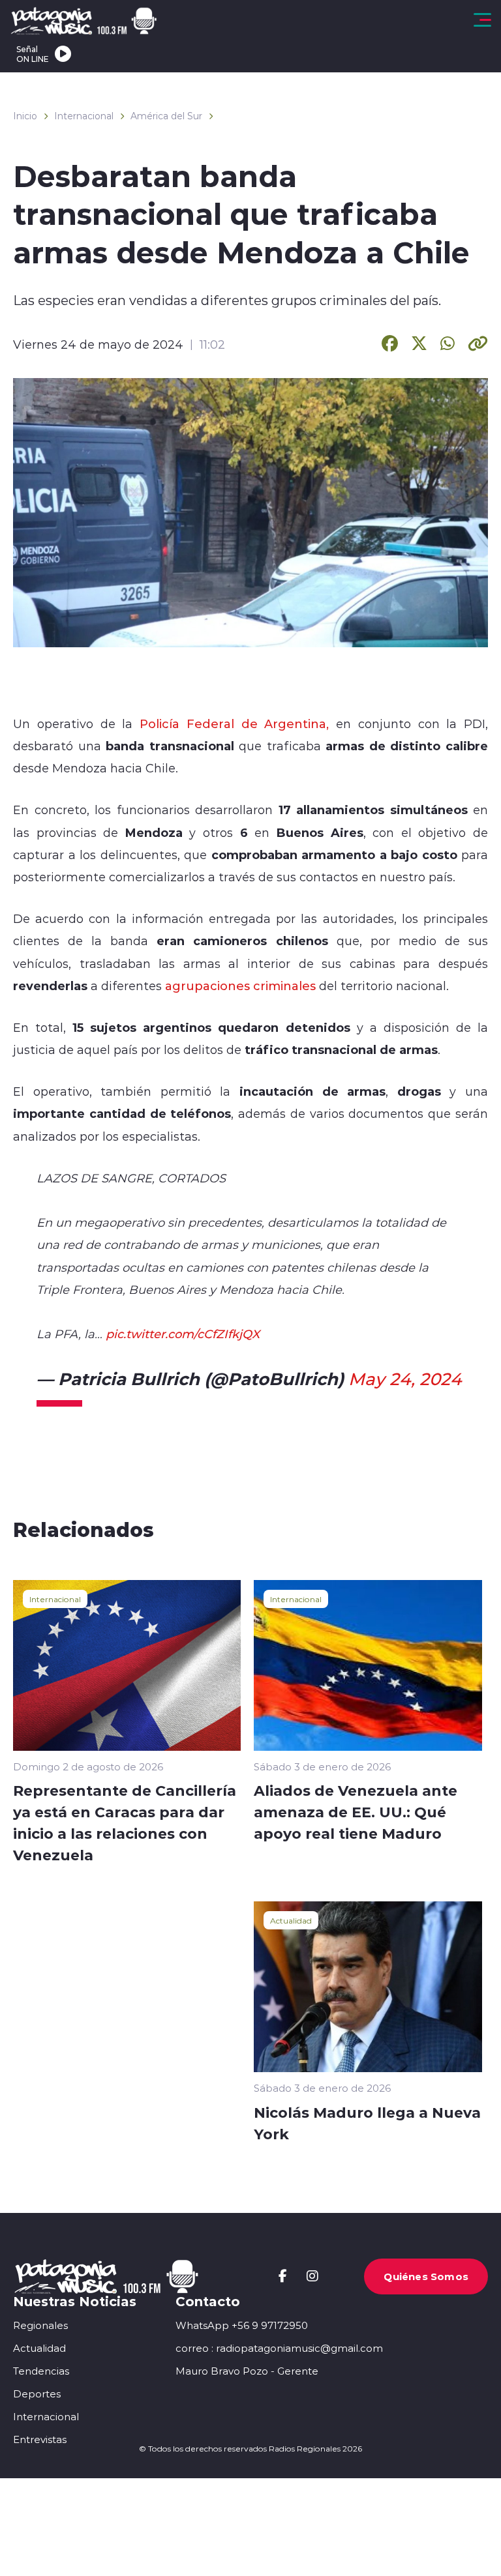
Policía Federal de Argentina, (234, 724)
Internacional (84, 116)
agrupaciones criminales (240, 986)
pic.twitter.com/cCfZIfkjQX (183, 1334)
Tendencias (41, 2371)
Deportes (37, 2394)
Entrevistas (40, 2439)
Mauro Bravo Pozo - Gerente (247, 2371)
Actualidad (291, 1920)
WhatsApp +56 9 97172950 (242, 2325)
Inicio (25, 116)
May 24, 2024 (405, 1379)
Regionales (40, 2325)
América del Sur (166, 116)
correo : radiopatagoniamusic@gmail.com (279, 2348)
